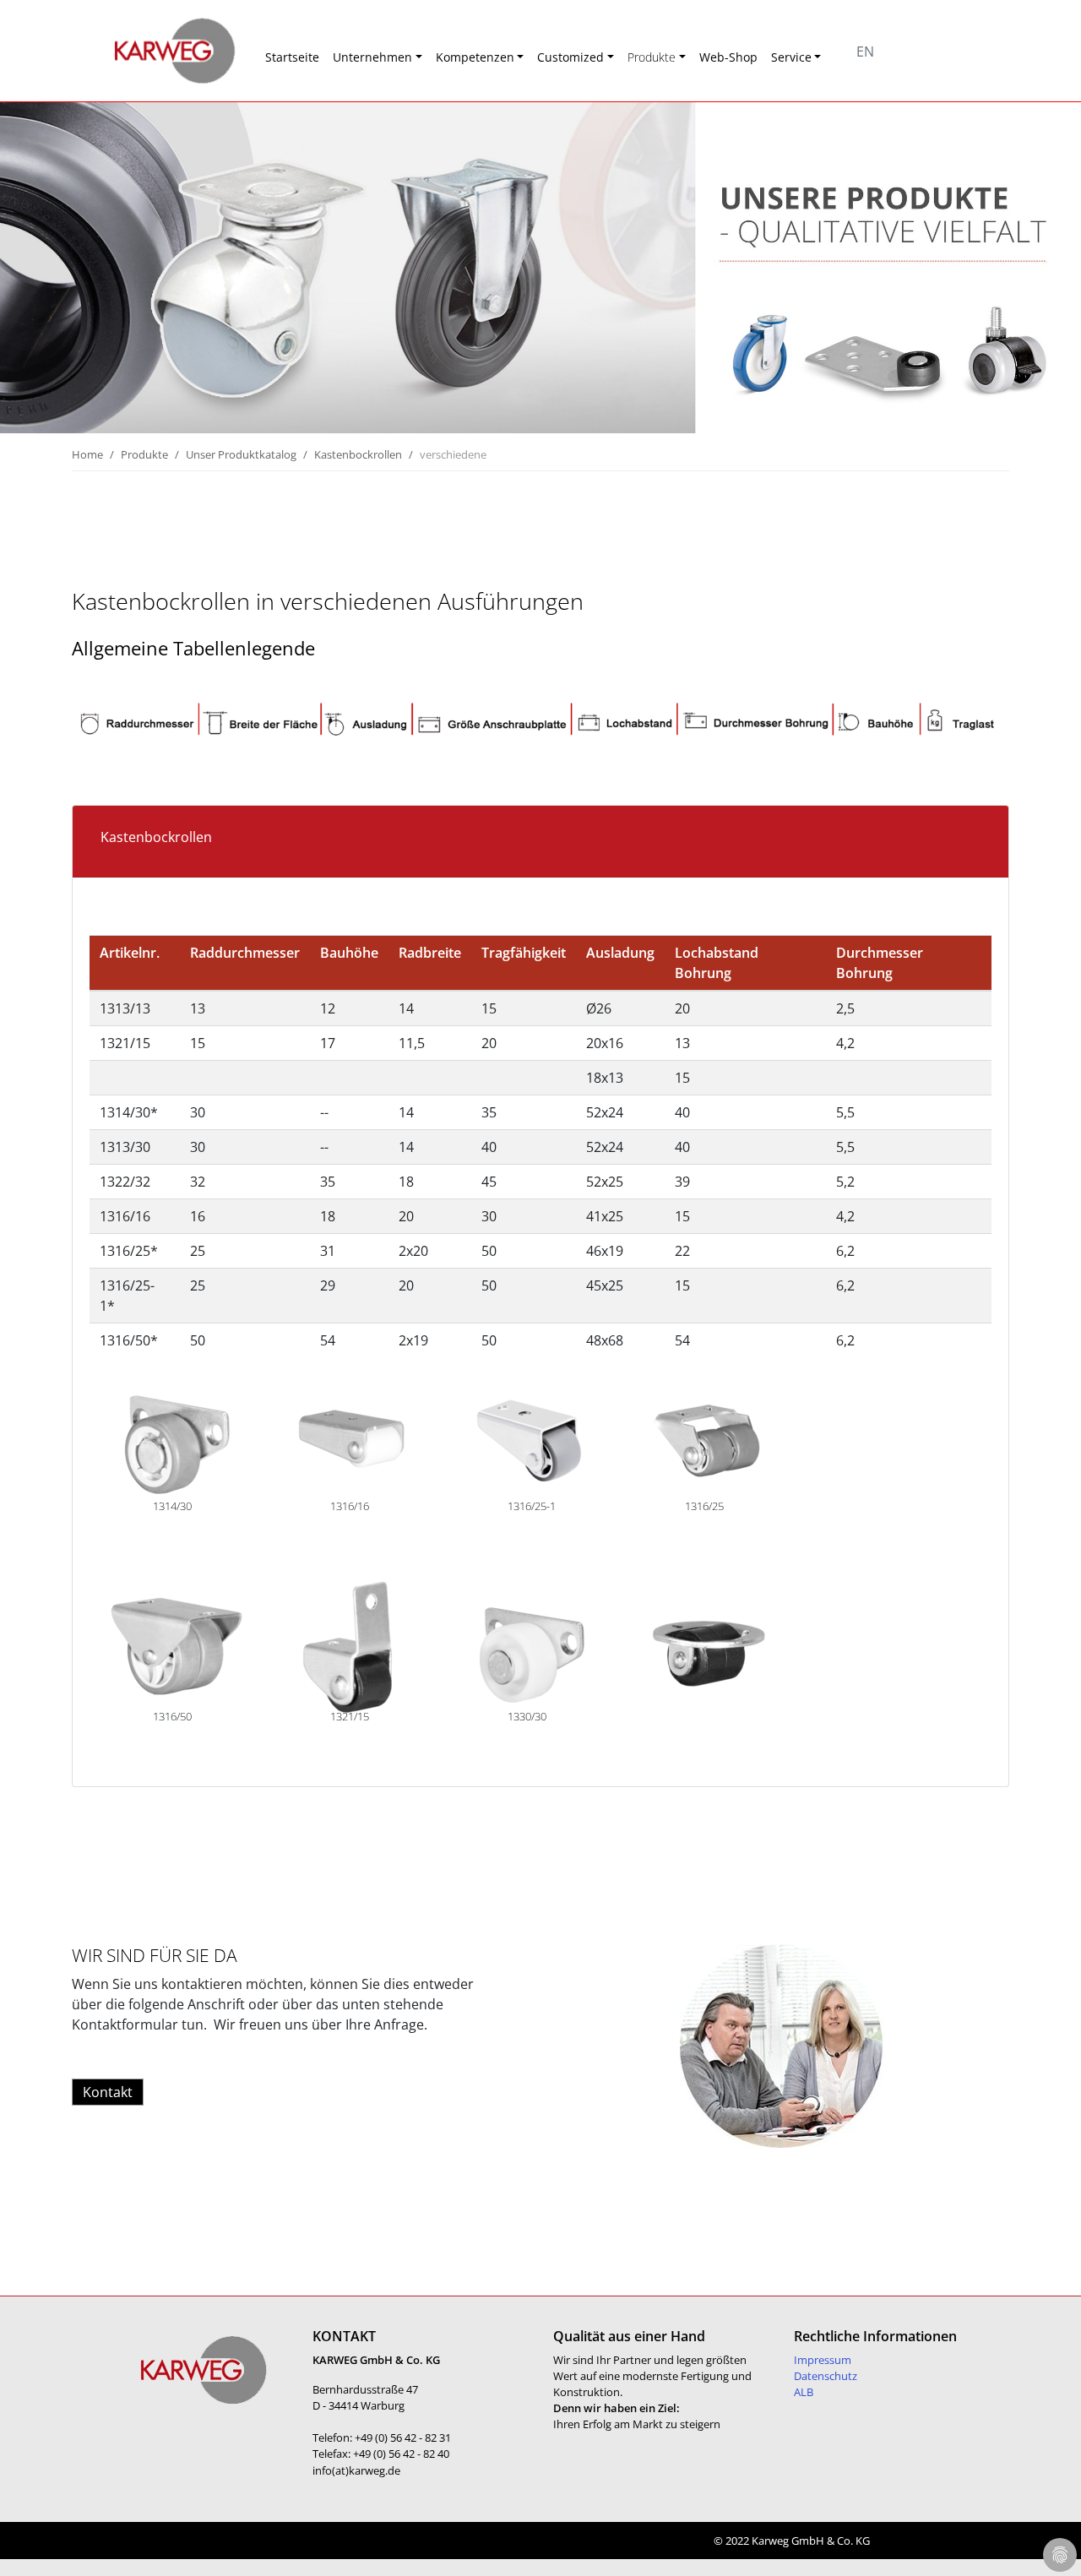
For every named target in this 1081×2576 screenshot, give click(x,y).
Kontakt (108, 2092)
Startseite (292, 57)
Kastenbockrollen (358, 454)
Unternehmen (372, 57)
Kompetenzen (475, 57)
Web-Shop (728, 57)
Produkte (652, 57)
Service (791, 57)
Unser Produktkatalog (241, 454)
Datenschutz (826, 2376)
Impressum (823, 2360)
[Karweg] (152, 51)
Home (87, 454)
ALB (804, 2392)
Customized (570, 57)
